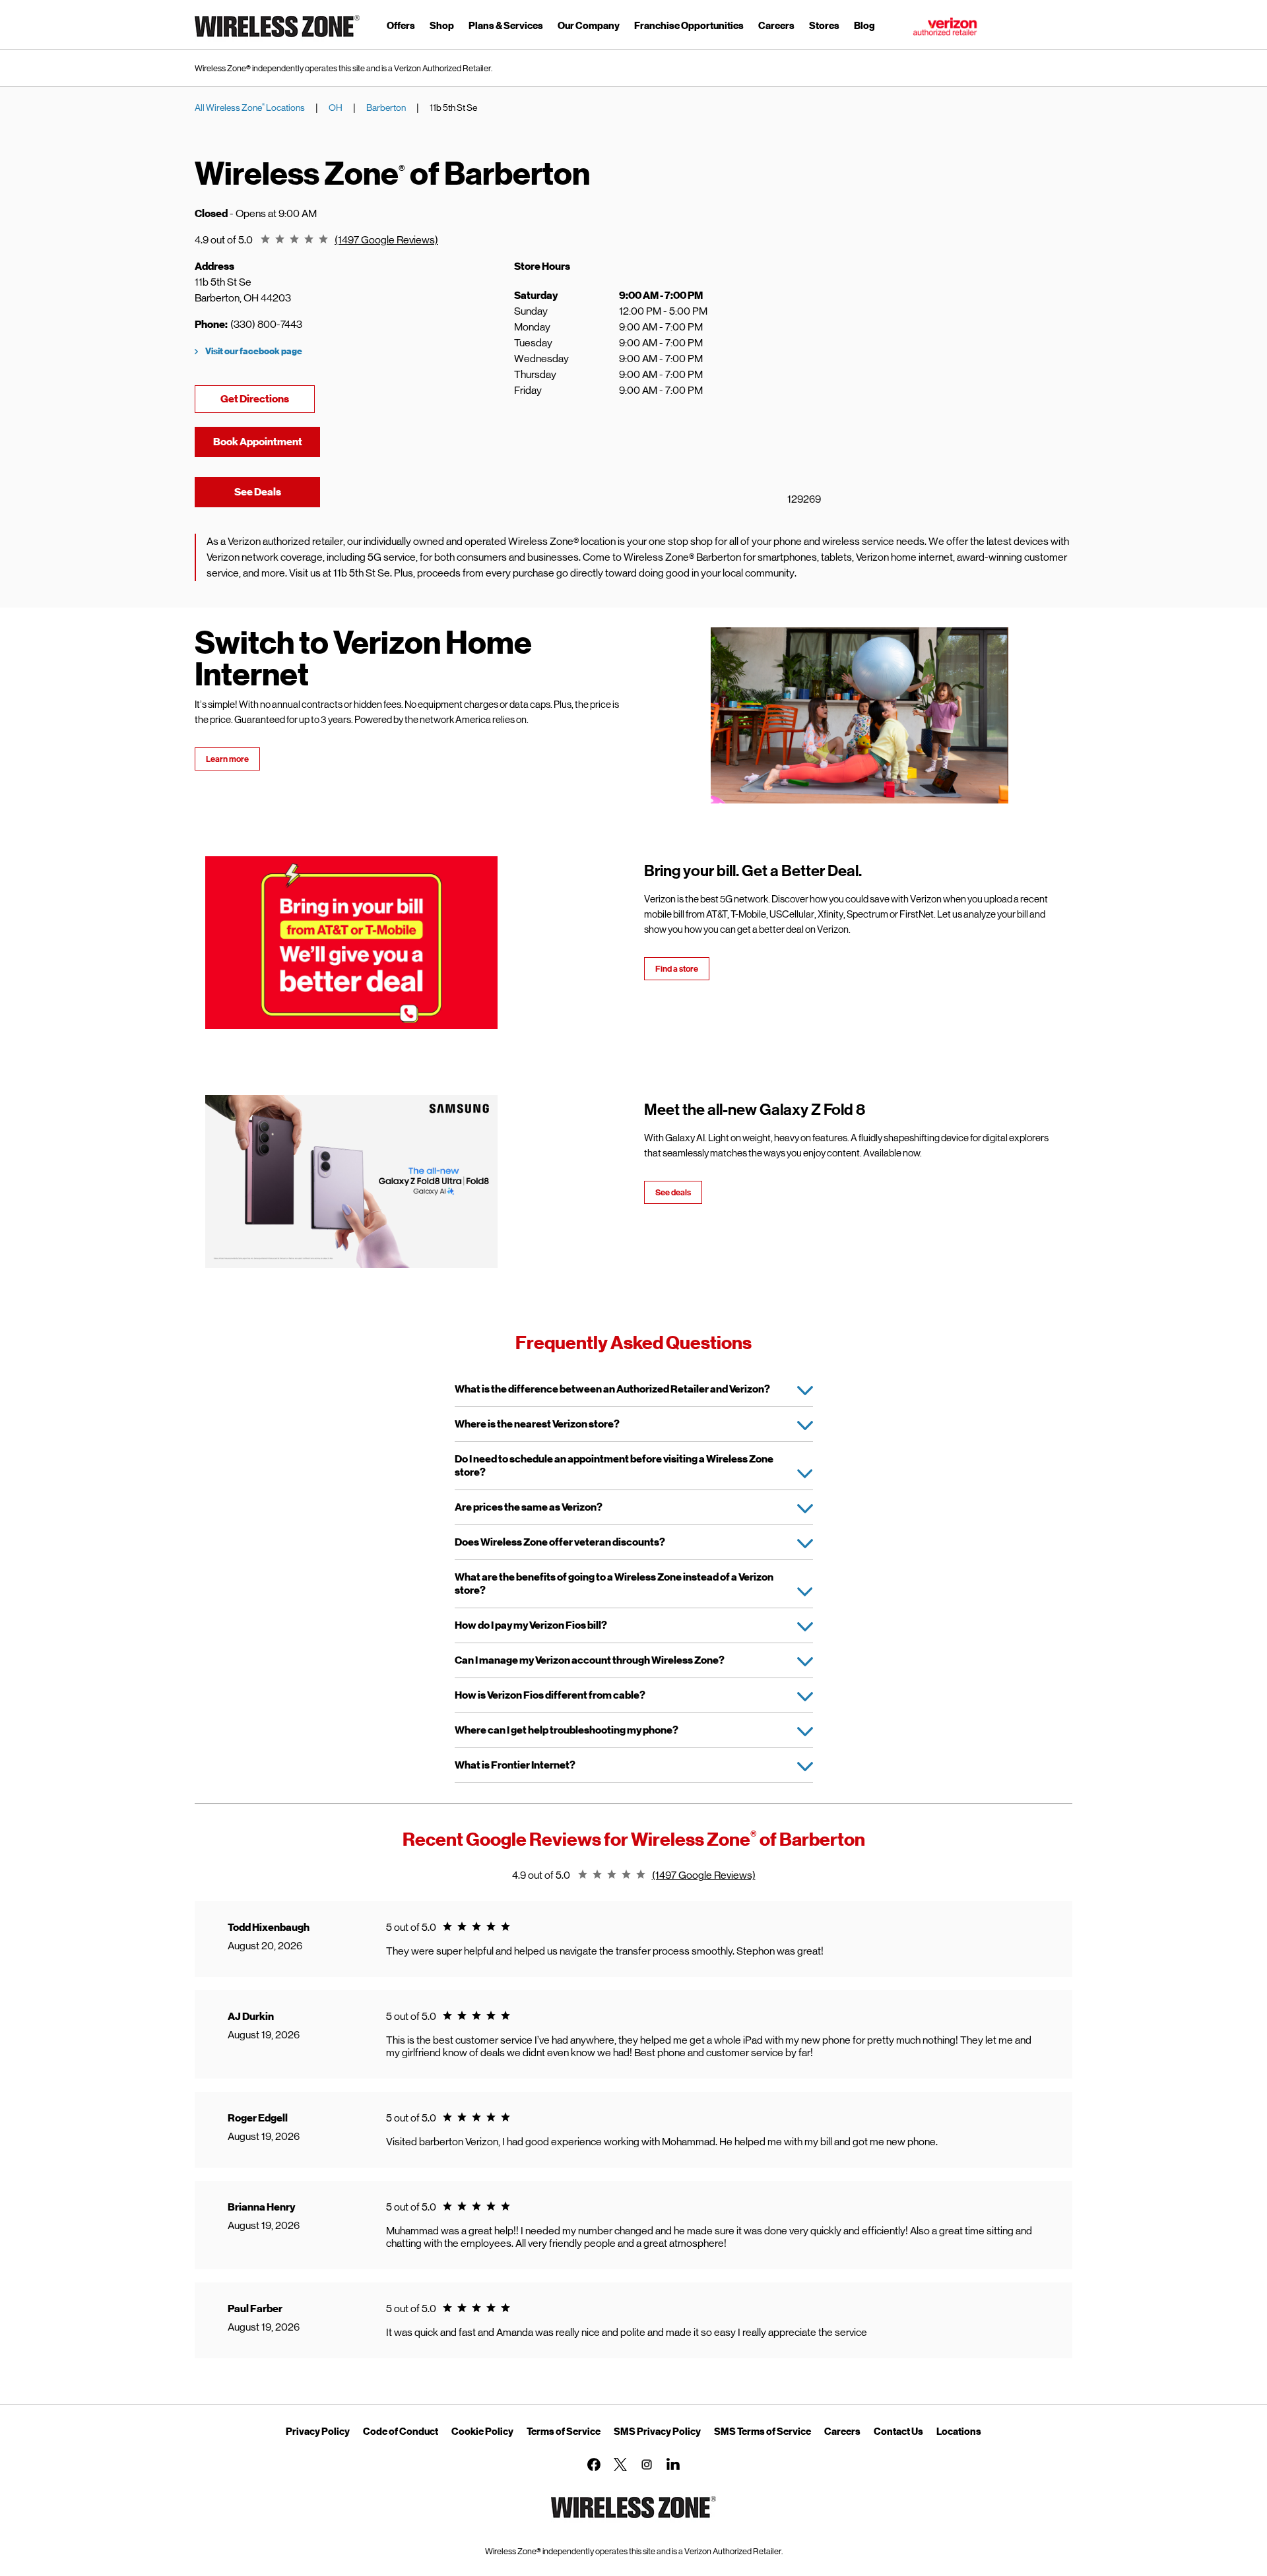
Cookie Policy (482, 2432)
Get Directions (268, 399)
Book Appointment (258, 442)
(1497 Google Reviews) (386, 240)
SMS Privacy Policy (657, 2432)
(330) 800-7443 (266, 324)
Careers (842, 2432)
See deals (673, 1192)
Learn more (227, 759)
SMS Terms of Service (763, 2432)
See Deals (277, 492)
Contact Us (898, 2432)
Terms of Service (564, 2432)
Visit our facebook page (254, 351)
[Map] (897, 385)
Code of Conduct (401, 2432)
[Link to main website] (277, 39)
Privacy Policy (318, 2432)
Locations (959, 2432)
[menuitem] (401, 28)
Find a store (677, 969)
